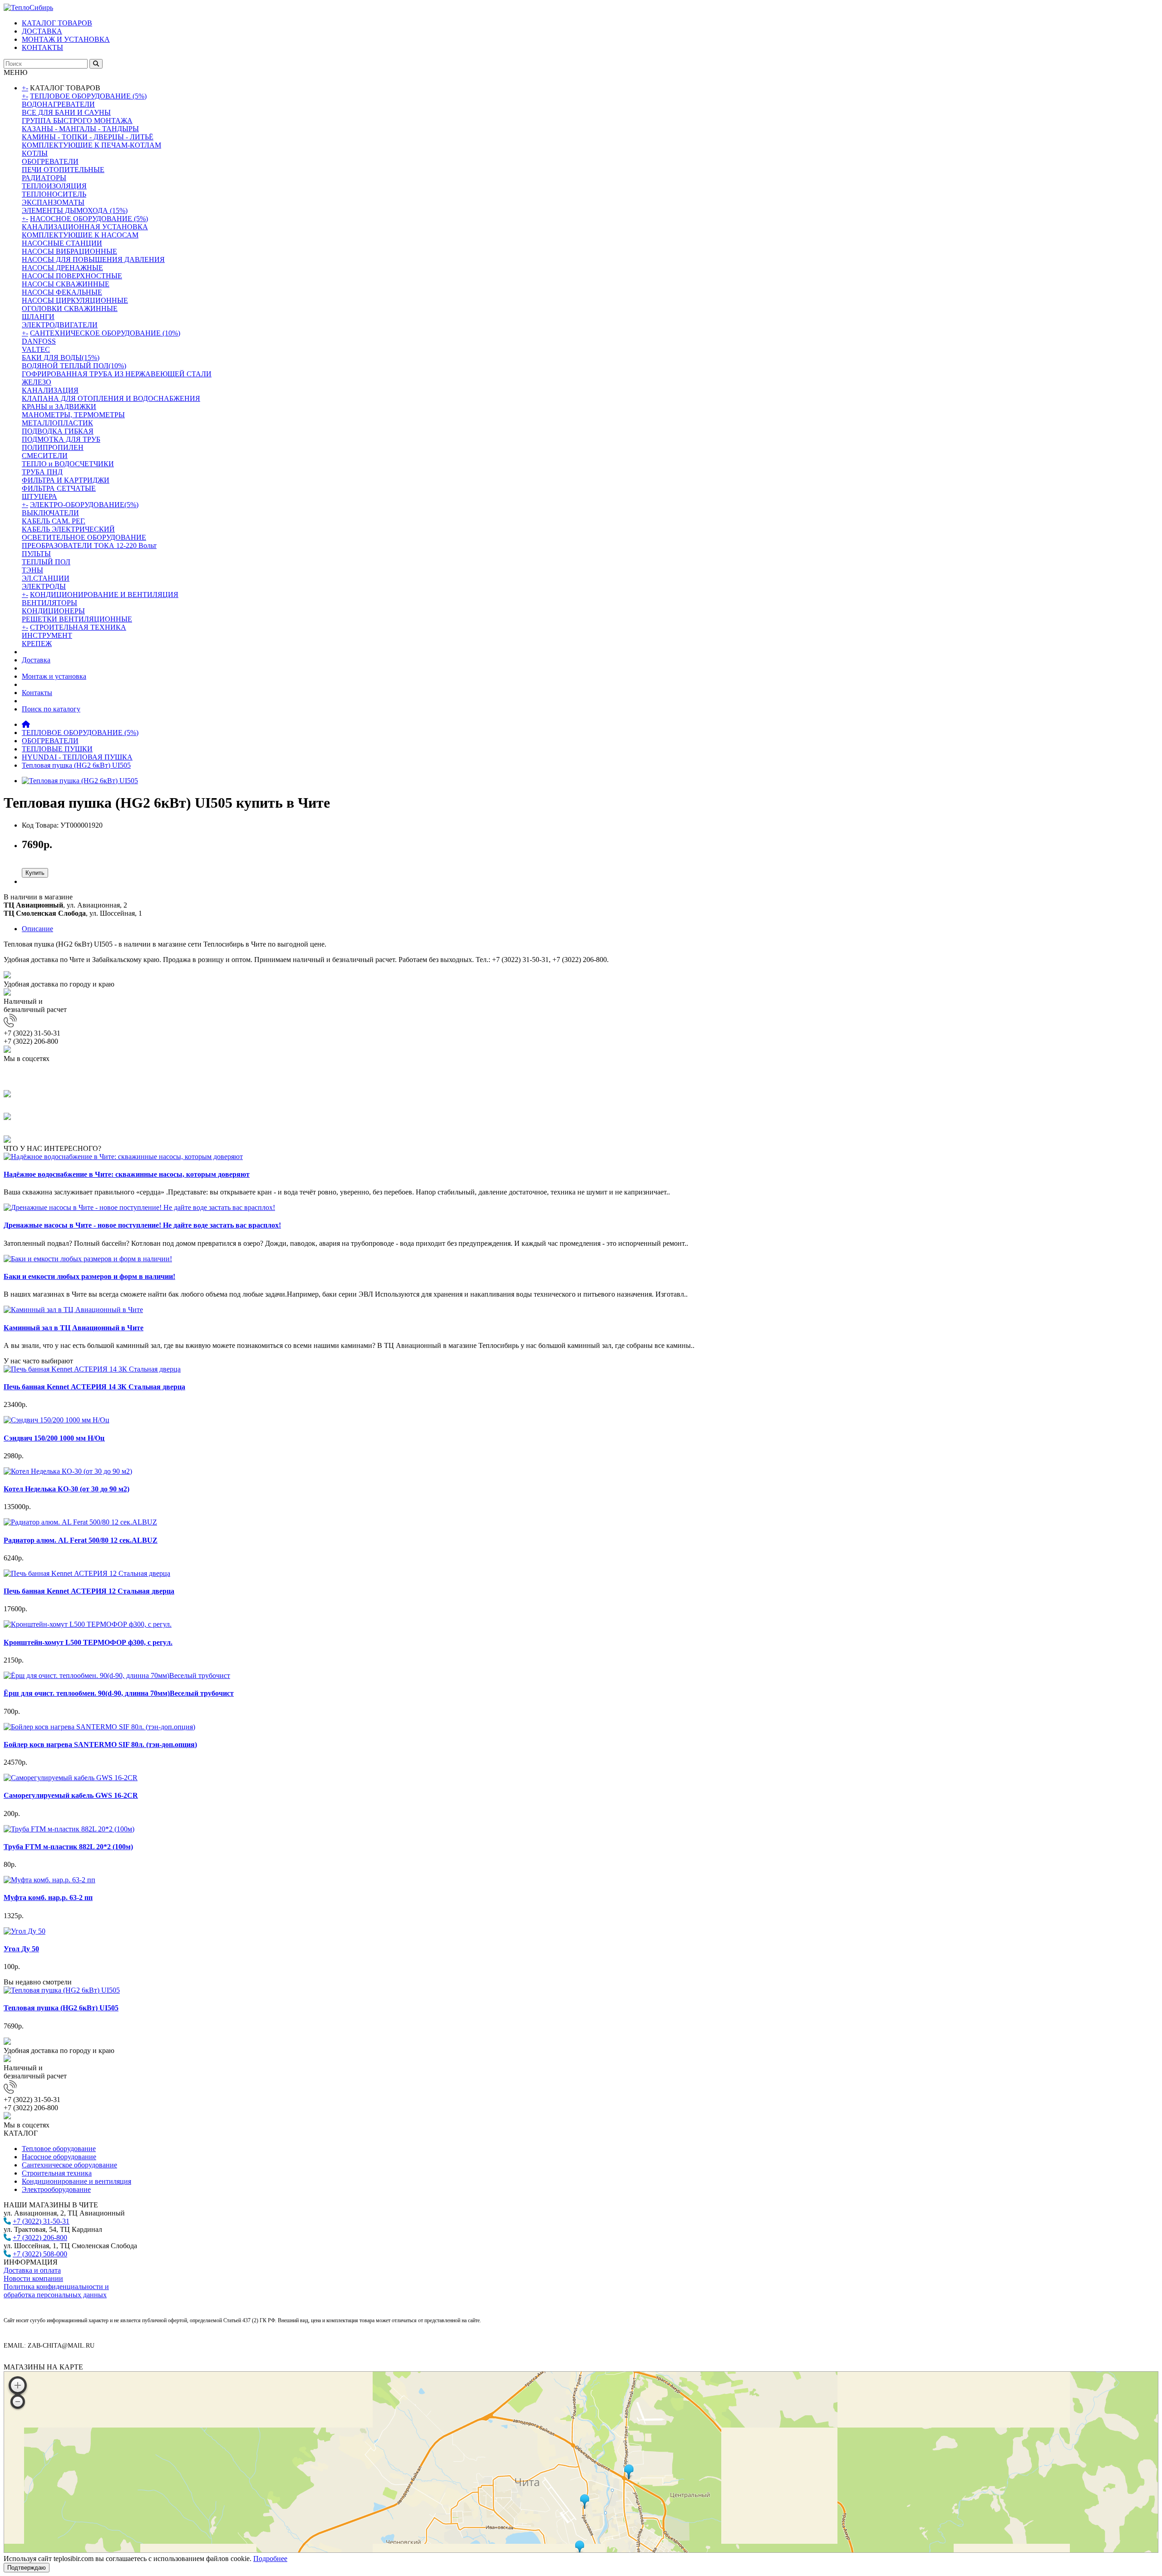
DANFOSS (39, 341)
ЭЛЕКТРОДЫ (44, 586)
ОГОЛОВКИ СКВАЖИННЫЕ (70, 308)
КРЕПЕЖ (37, 644)
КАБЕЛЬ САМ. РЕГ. (54, 521)
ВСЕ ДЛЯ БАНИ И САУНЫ (66, 112)
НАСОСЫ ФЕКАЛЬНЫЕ (62, 292)
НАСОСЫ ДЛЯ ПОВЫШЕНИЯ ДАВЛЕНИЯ (93, 259)
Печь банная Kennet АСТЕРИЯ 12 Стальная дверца (89, 1591)
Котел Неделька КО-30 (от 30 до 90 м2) (66, 1489)
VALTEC (36, 349)
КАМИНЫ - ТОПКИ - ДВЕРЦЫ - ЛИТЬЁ (88, 137)
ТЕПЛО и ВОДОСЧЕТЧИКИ (68, 464)
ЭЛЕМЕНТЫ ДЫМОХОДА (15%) (75, 210)
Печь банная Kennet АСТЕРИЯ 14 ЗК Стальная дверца (94, 1387)
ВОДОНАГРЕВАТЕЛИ (58, 104)
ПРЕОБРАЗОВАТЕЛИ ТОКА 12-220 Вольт (89, 545)
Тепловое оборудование (59, 2149)
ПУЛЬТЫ (36, 554)
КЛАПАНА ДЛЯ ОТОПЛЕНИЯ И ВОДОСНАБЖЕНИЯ (111, 398)
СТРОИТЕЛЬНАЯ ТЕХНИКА (78, 627)
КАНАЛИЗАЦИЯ (50, 390)
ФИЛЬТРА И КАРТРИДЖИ (66, 480)
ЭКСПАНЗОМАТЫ (53, 202)
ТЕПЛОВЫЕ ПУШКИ (57, 749)
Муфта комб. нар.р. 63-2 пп (48, 1897)
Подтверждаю (27, 2568)
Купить (35, 873)
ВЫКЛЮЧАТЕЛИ (50, 513)
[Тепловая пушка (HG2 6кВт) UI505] (80, 781)
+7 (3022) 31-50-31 (41, 2221)
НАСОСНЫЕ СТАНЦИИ (62, 243)
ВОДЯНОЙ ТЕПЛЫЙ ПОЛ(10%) (74, 366)
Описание (37, 929)
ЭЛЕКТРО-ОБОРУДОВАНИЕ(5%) (84, 505)
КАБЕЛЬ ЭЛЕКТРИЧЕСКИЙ (68, 529)
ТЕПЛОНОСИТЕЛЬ (54, 194)
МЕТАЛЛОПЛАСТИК (57, 423)
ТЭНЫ (32, 570)
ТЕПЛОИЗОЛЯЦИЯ (54, 186)
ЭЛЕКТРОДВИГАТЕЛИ (60, 325)
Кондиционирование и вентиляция (76, 2181)
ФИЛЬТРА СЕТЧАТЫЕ (59, 488)
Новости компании (33, 2278)
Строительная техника (57, 2173)
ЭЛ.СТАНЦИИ (46, 578)
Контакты (37, 693)
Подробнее (270, 2559)
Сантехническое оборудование (69, 2165)
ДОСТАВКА (42, 31)
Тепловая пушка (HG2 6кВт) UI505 (76, 765)
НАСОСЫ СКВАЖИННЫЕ (66, 284)
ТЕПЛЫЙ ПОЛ (46, 562)
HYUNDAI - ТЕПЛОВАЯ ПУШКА (77, 757)
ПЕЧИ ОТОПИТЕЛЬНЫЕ (63, 170)
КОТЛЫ (35, 153)
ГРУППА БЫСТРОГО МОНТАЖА (77, 121)
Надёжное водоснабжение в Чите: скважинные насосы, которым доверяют (127, 1174)
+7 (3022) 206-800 (40, 2238)
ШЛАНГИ (38, 317)
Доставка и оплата (32, 2270)
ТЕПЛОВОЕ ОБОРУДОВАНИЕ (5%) (88, 96)
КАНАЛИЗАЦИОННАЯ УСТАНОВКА (85, 227)
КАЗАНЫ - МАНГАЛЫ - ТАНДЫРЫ (80, 129)
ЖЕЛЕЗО (37, 382)
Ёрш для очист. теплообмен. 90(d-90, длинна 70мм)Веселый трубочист (119, 1693)
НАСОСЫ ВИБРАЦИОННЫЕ (69, 251)
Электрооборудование (56, 2189)
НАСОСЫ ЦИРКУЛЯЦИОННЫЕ (75, 300)
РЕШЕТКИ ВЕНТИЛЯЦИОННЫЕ (77, 619)
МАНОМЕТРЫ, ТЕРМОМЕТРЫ (73, 415)
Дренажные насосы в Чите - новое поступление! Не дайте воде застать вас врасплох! (142, 1225)
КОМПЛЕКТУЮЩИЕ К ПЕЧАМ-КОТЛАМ (91, 145)
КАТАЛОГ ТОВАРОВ (57, 23)
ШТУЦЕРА (39, 496)
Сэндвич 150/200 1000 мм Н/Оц (54, 1438)
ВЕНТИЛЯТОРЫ (49, 603)
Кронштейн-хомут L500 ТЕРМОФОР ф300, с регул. (88, 1642)
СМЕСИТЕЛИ (45, 456)
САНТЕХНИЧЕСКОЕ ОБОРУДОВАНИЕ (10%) (105, 333)
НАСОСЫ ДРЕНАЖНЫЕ (62, 268)
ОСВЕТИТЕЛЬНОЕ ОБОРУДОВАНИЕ (84, 537)
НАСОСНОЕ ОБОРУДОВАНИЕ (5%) (89, 219)
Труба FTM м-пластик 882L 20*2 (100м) (68, 1847)
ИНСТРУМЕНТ (47, 635)
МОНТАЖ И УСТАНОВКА (66, 39)
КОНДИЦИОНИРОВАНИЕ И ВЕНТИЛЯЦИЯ (104, 595)
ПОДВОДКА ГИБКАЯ (58, 431)
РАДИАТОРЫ (44, 178)
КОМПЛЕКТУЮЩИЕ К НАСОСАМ (80, 235)
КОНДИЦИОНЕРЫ (53, 611)
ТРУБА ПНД (42, 472)
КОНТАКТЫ (42, 47)
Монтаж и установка (54, 676)
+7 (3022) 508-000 (40, 2254)
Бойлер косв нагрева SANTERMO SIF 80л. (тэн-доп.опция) (100, 1744)
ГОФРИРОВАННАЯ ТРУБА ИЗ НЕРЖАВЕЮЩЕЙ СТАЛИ (117, 374)
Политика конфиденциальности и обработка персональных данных (56, 2291)
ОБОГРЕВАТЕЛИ (50, 161)
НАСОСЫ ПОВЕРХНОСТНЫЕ (72, 276)
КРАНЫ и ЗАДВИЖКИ (59, 407)
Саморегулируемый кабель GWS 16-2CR (71, 1795)
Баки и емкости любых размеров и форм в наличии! (89, 1276)
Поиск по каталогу (51, 709)
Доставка (36, 660)
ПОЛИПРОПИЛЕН (53, 447)
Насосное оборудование (59, 2157)
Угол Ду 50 (21, 1949)
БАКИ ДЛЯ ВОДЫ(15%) (61, 358)
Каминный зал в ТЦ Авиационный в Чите (74, 1328)
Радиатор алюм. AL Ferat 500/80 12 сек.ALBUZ (81, 1540)
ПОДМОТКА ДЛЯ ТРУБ (61, 439)
